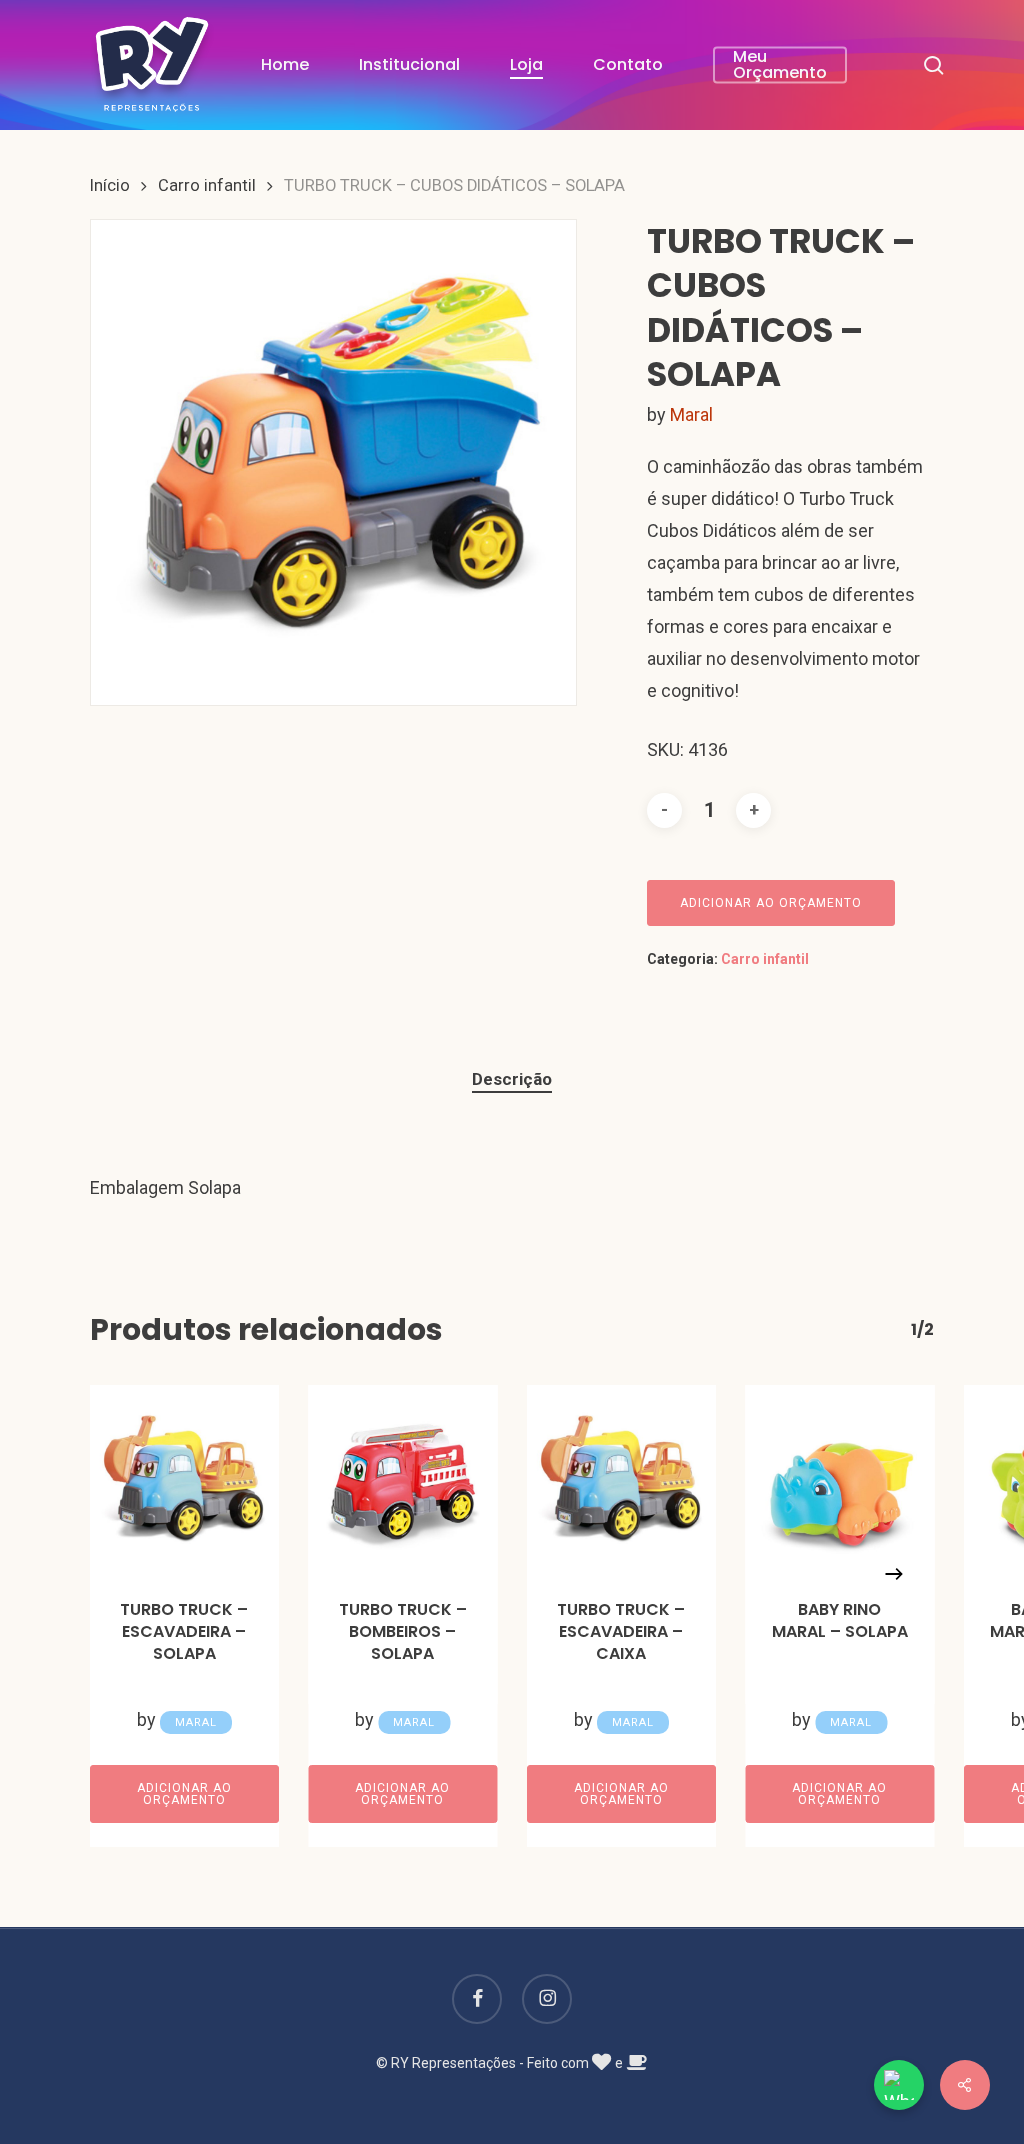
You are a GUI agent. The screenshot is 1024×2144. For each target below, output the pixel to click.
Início (110, 185)
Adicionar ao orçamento (771, 903)
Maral (691, 414)
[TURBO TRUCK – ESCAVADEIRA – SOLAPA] (184, 1479)
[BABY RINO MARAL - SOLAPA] (840, 1479)
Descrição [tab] (512, 1079)
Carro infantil (207, 185)
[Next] (894, 1574)
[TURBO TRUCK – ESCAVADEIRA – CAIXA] (621, 1479)
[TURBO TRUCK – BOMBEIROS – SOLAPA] (403, 1479)
